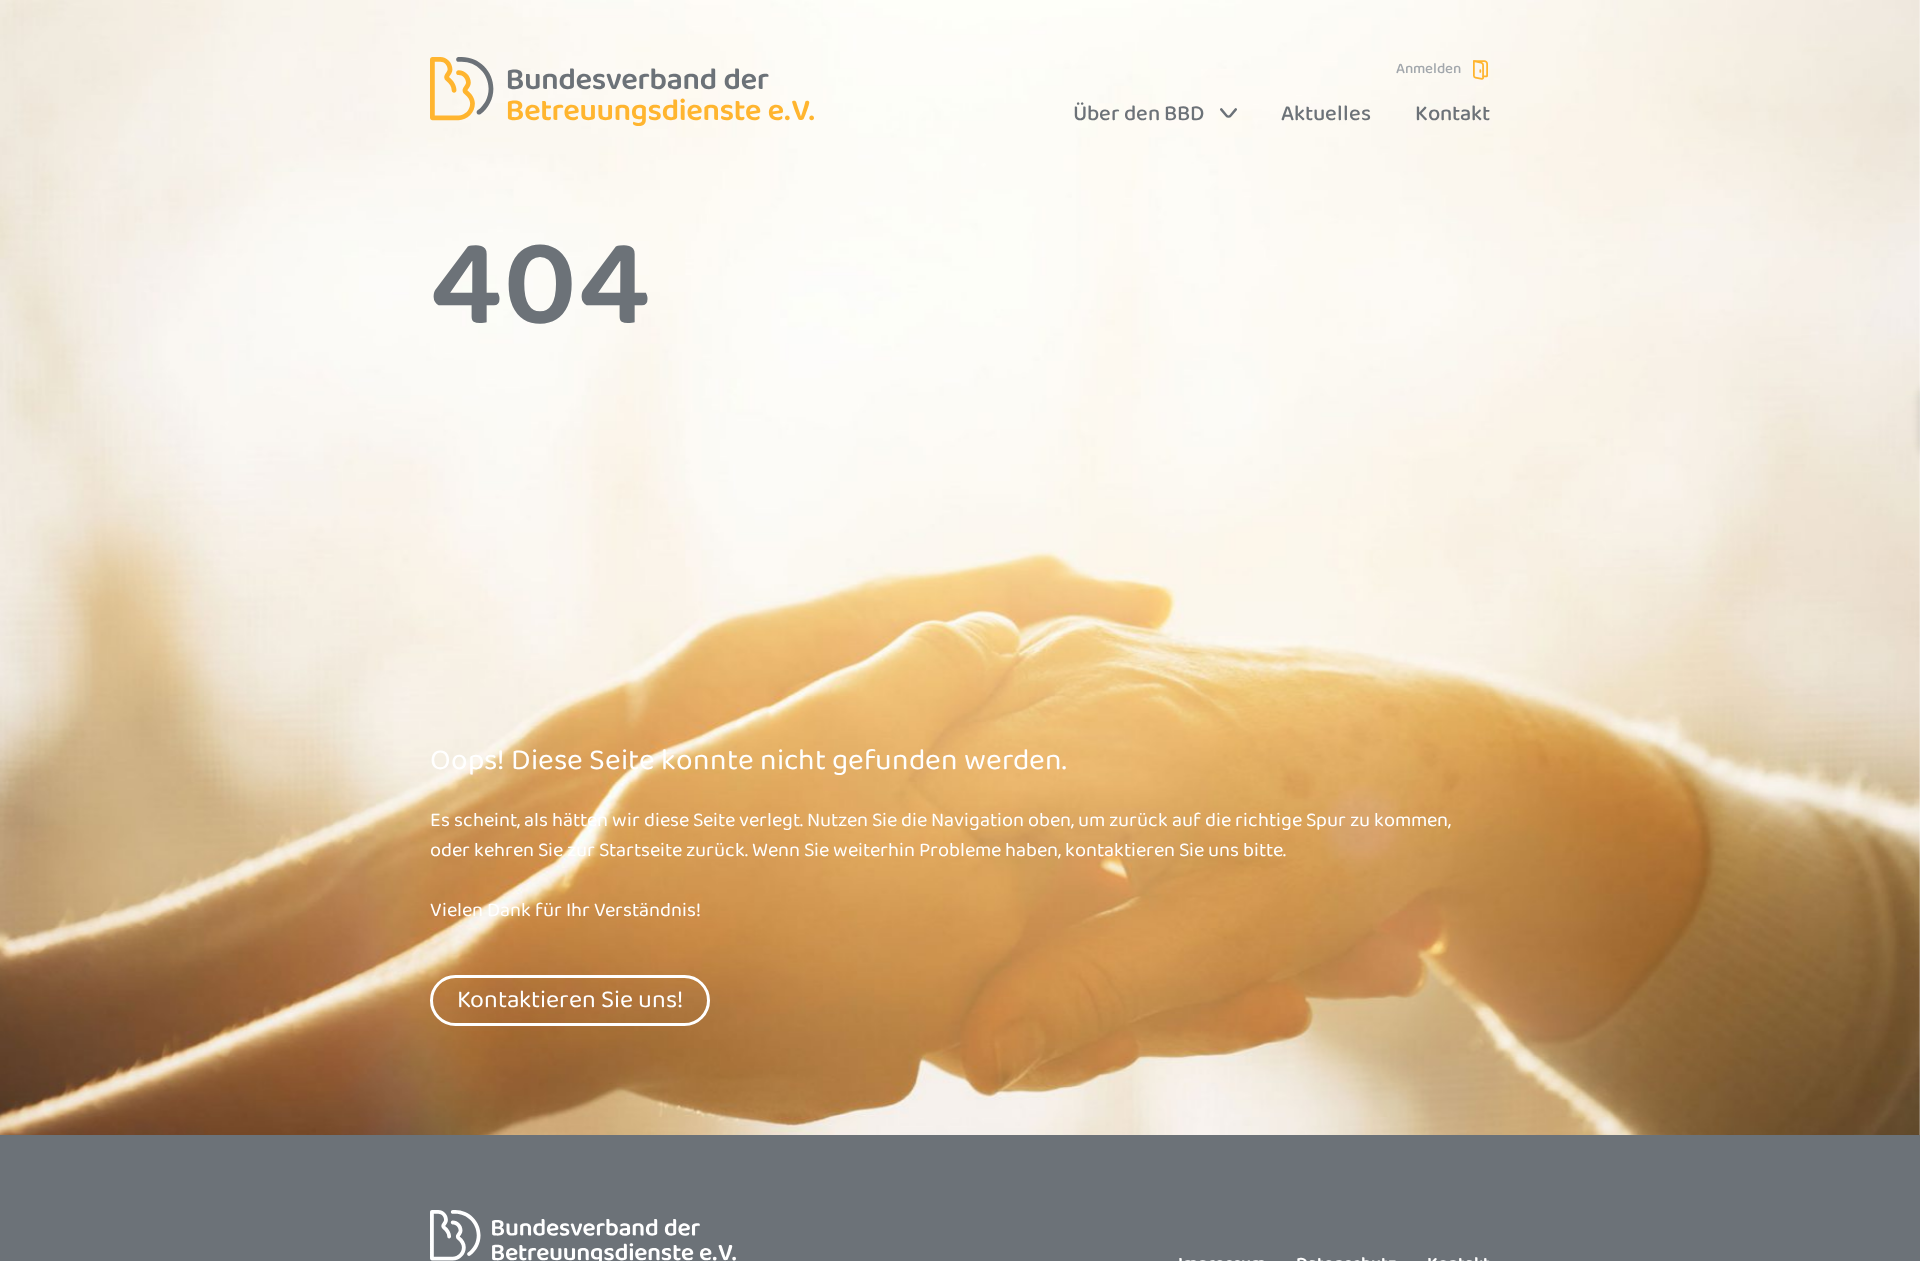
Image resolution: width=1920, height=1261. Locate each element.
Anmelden (1428, 69)
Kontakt (1452, 114)
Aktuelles (1326, 114)
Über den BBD (1138, 114)
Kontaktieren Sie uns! (570, 1000)
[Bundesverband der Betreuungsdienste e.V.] (622, 91)
